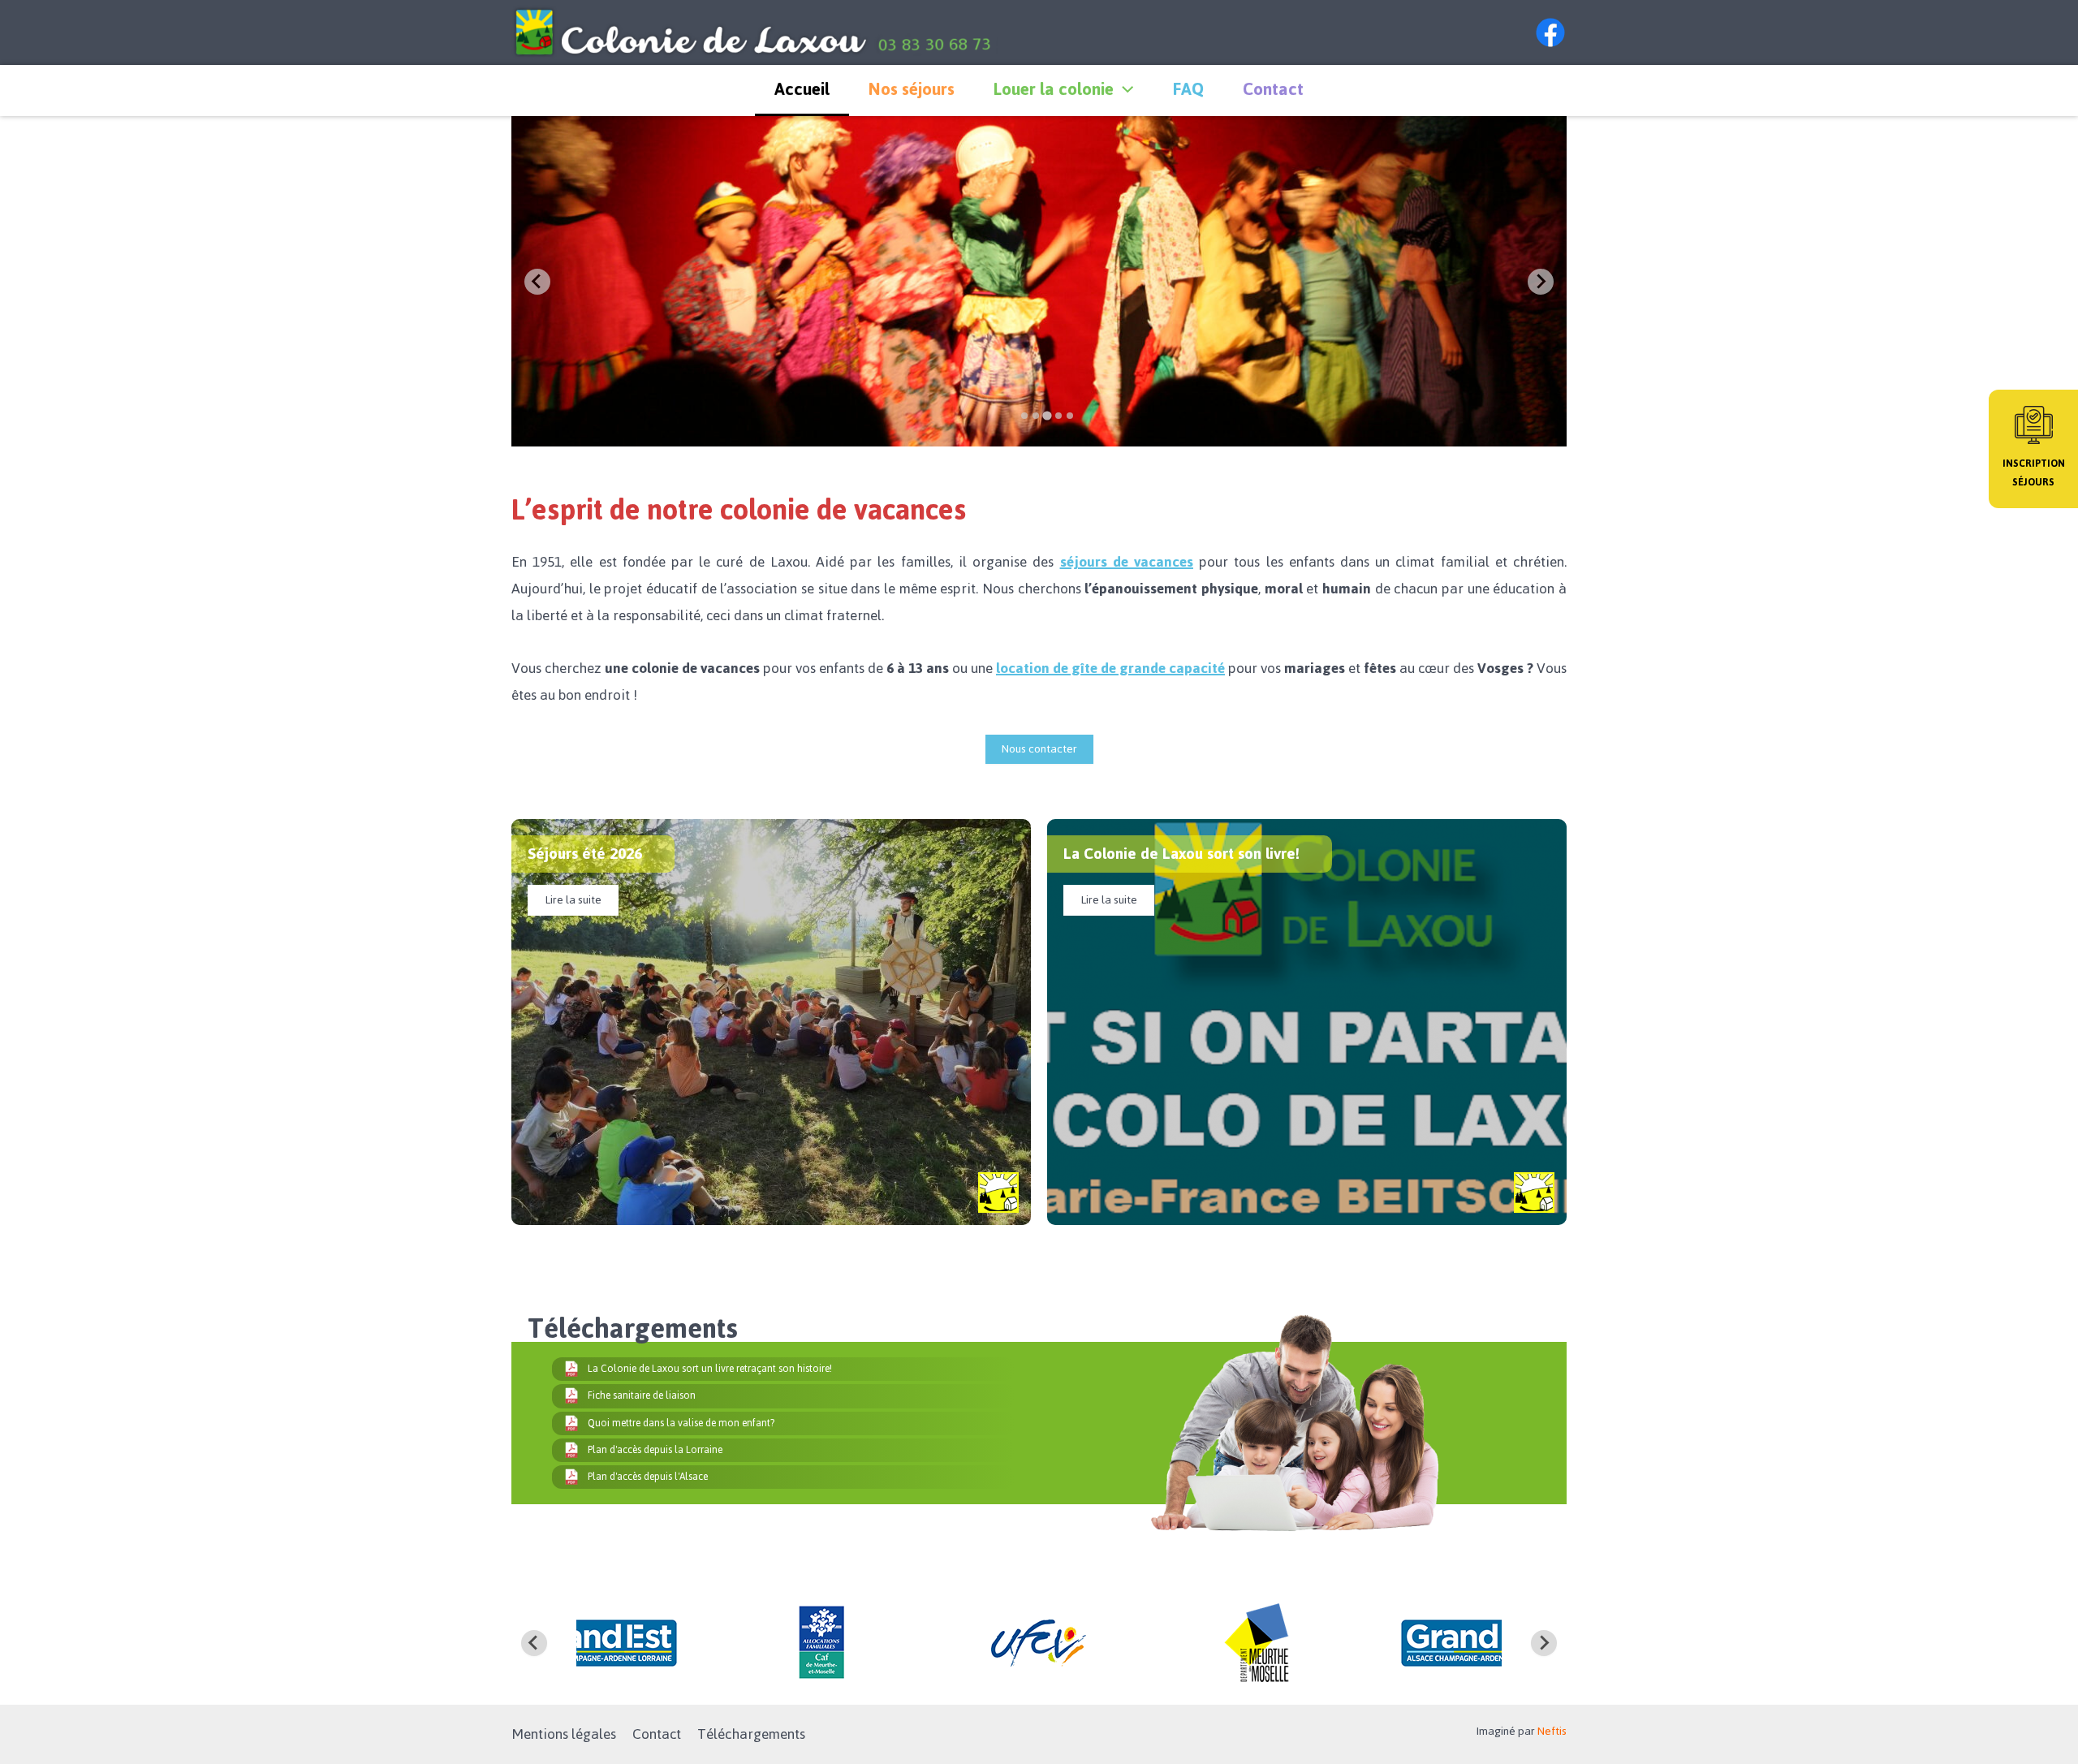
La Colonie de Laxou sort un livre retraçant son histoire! (710, 1369)
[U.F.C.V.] (820, 1643)
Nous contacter (1039, 749)
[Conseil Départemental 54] (1039, 1643)
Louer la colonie (1054, 89)
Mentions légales (564, 1734)
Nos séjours (912, 89)
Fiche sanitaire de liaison (642, 1395)
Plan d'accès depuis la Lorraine (655, 1450)
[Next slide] (1541, 282)
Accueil (802, 89)
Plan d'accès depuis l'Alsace (648, 1477)
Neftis (1552, 1731)
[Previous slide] (537, 282)
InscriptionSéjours (2034, 473)
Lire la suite (573, 900)
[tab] (1024, 416)
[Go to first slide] (1544, 1643)
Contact (1273, 89)
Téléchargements (751, 1734)
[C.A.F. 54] (601, 1643)
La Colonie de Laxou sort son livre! (1181, 854)
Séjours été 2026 (585, 854)
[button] (1123, 89)
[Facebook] (1550, 32)
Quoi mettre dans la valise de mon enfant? (681, 1423)
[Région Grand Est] (1258, 1643)
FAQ (1188, 89)
